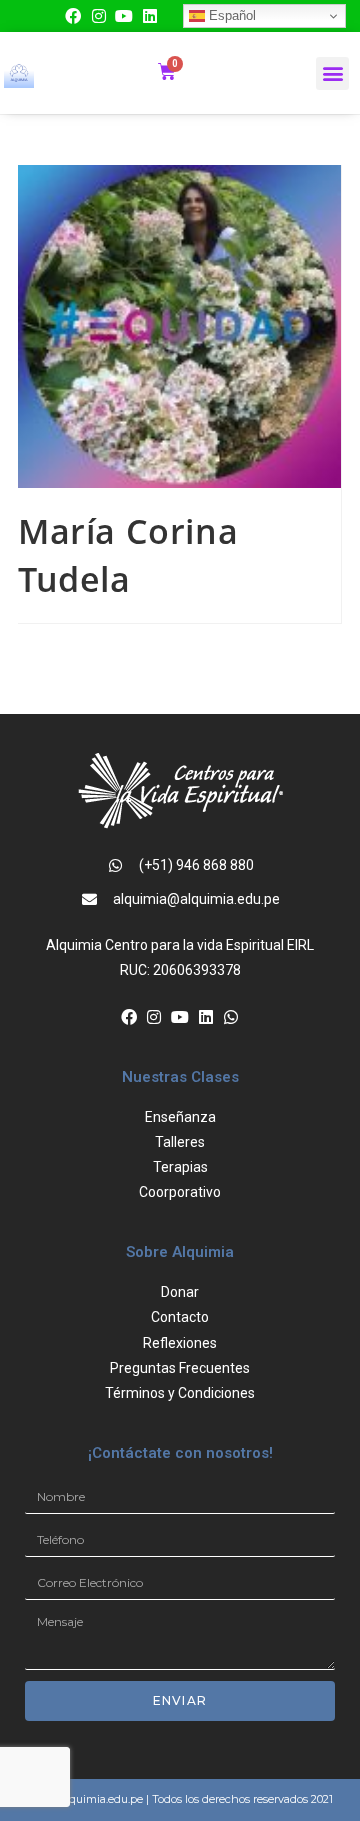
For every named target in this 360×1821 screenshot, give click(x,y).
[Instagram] (99, 16)
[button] (332, 73)
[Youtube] (124, 16)
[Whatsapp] (231, 1017)
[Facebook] (73, 16)
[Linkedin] (150, 16)
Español (230, 15)
